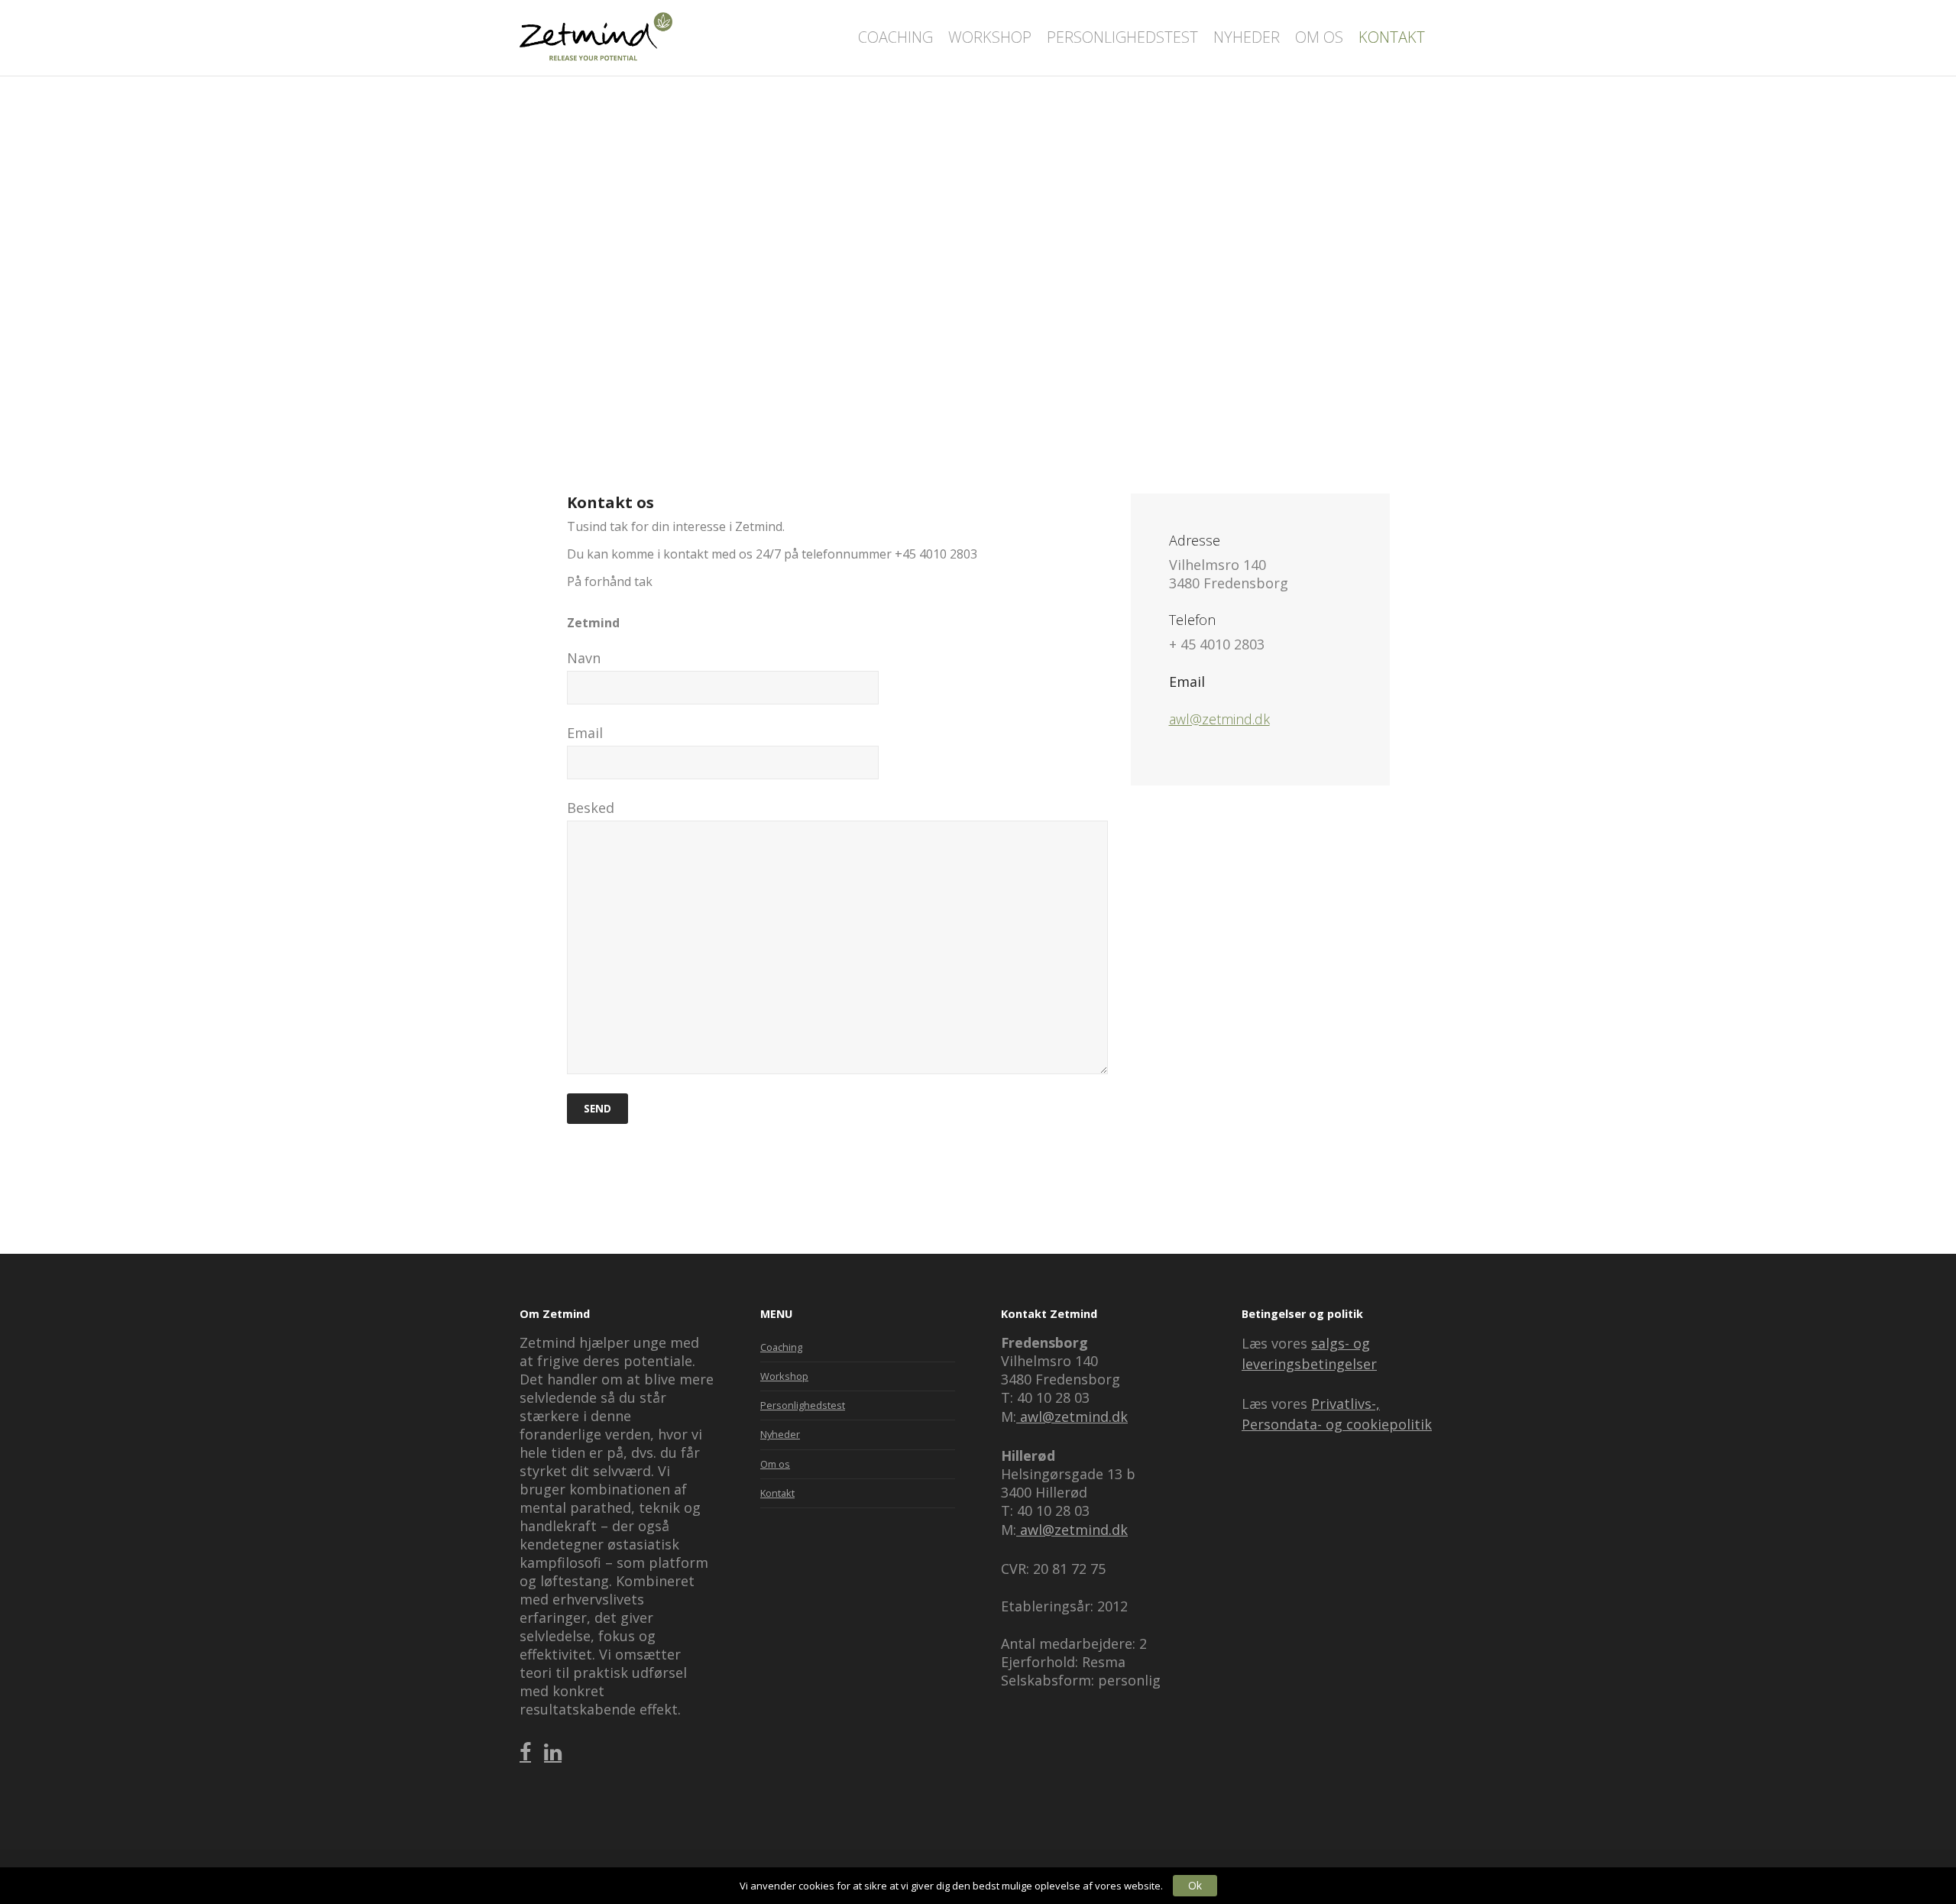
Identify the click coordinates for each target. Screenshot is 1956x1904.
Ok (1195, 1885)
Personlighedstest (803, 1405)
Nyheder (780, 1434)
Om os (775, 1464)
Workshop (784, 1376)
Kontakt (777, 1493)
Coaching (781, 1347)
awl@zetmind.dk (1219, 719)
